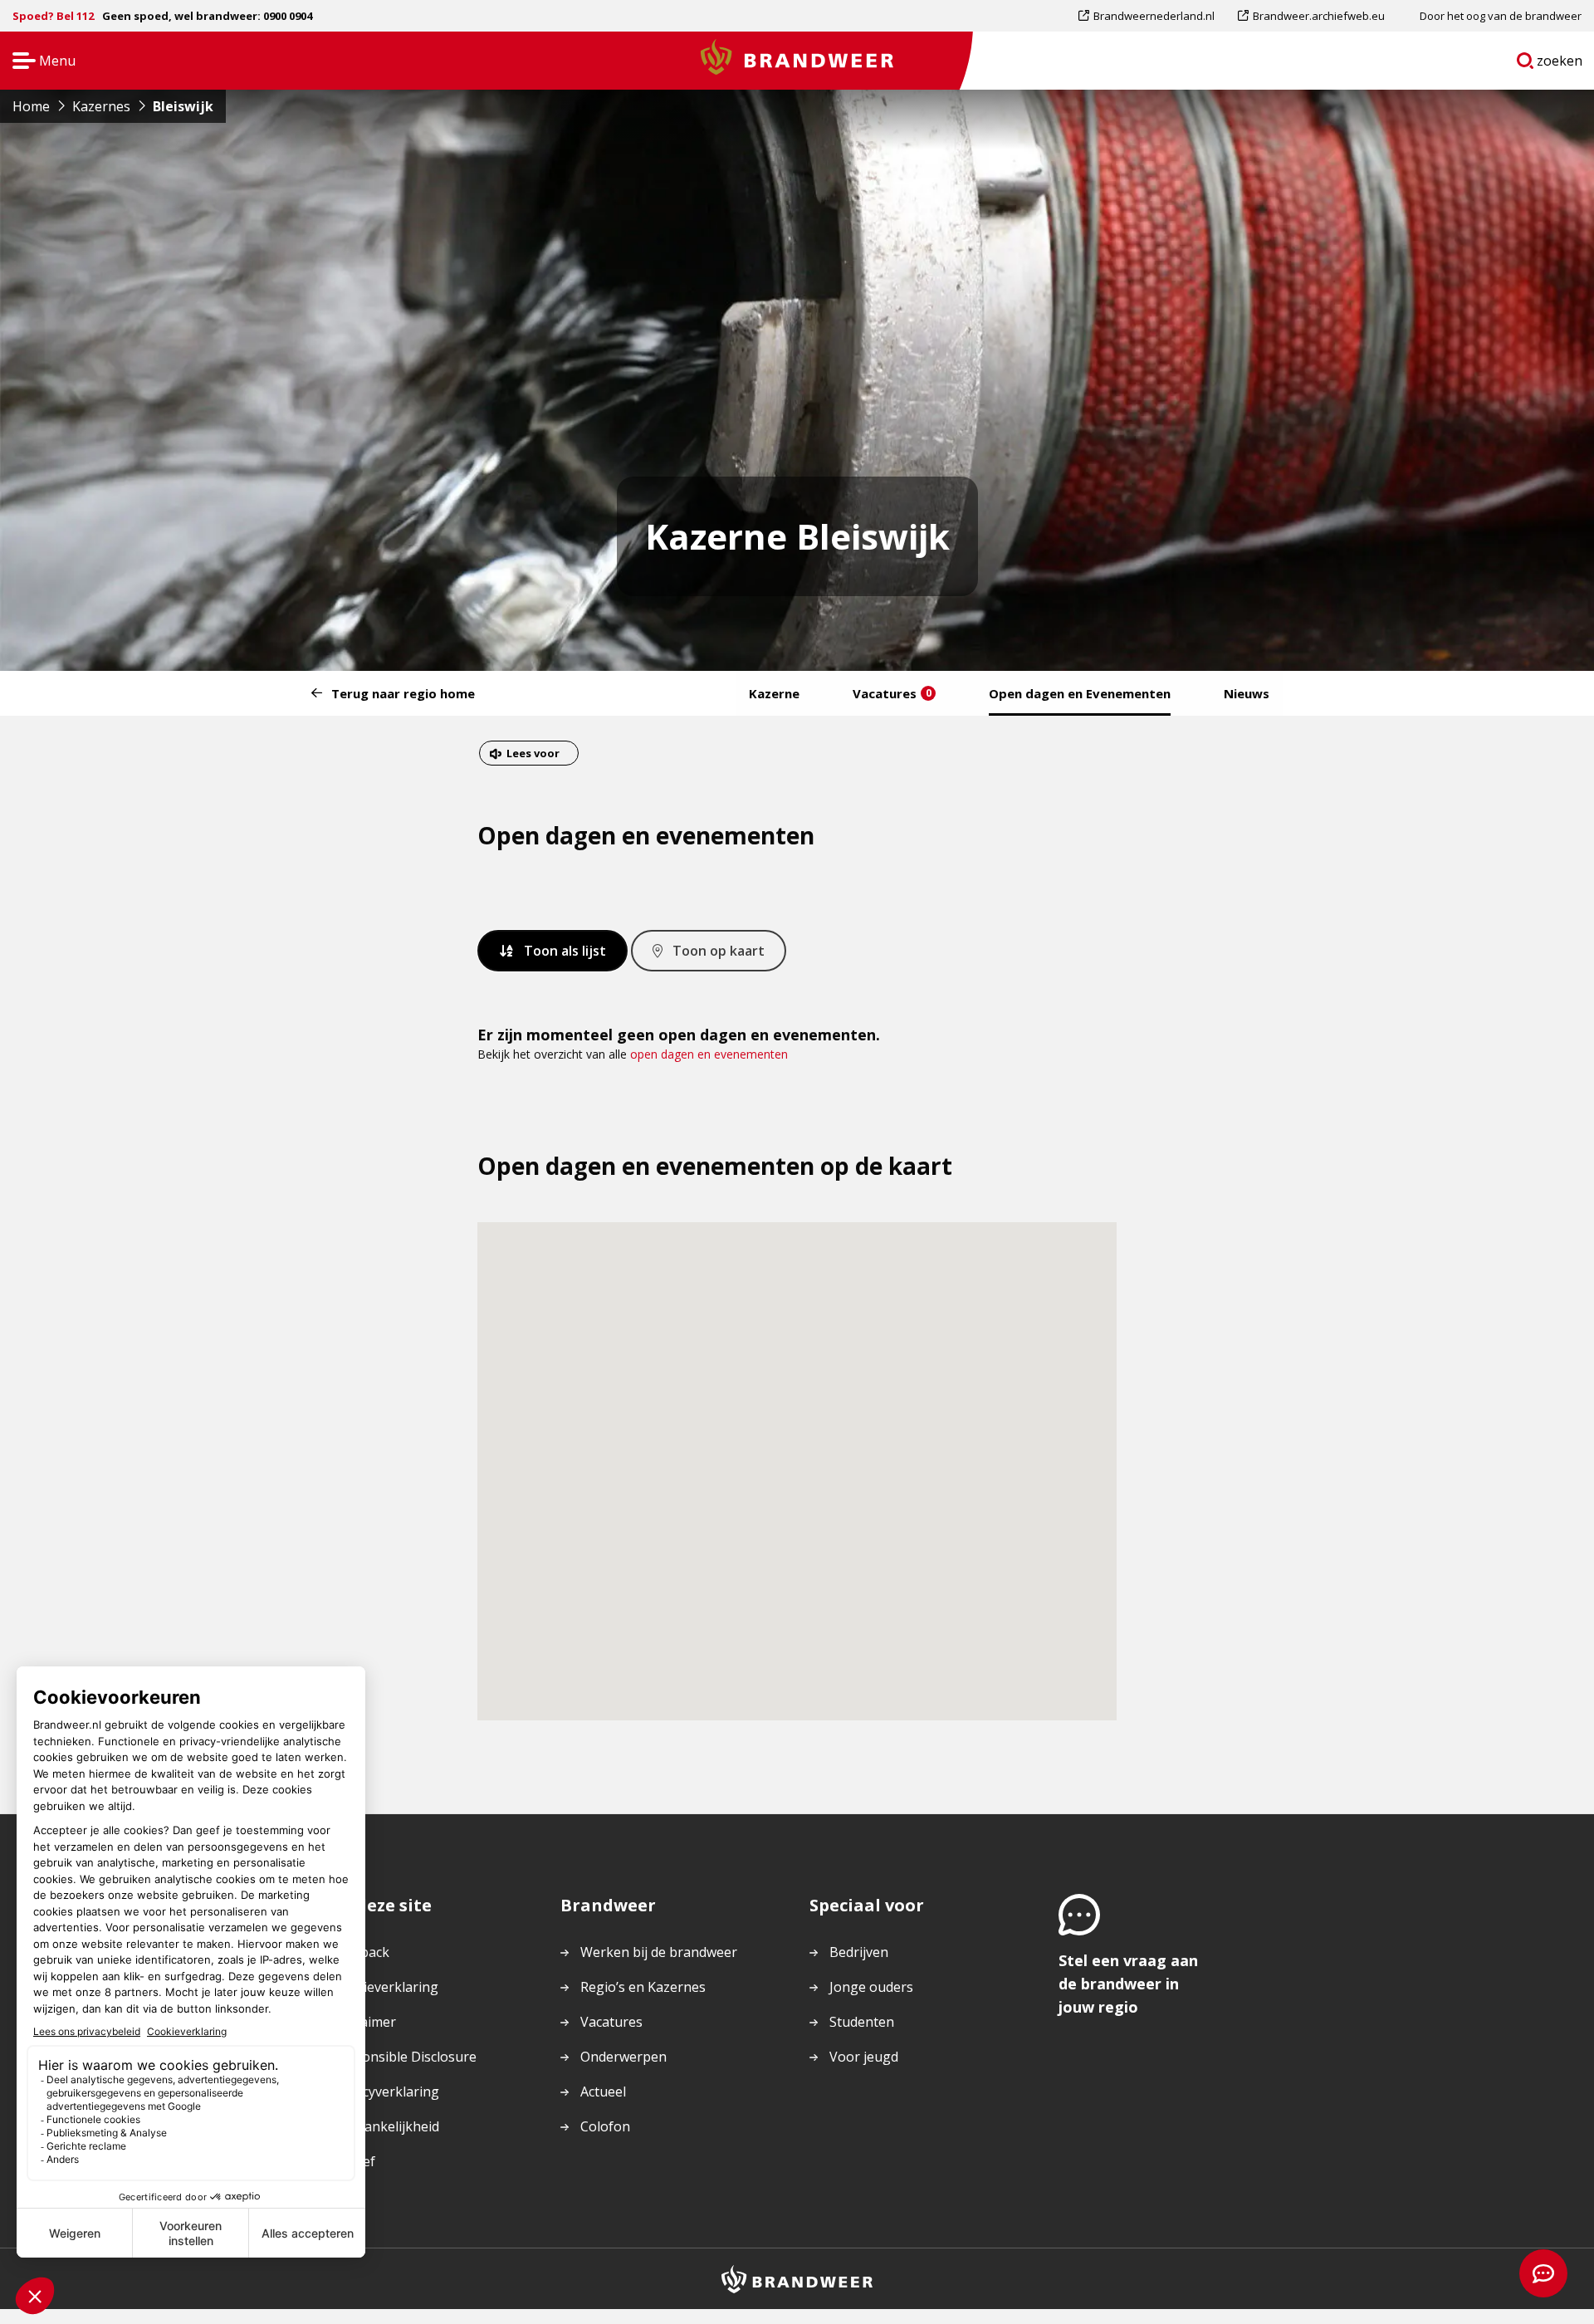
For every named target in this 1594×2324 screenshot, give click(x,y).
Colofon (605, 2126)
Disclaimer (364, 2022)
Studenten (862, 2022)
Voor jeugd (864, 2057)
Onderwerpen (623, 2057)
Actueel (603, 2092)
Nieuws (1247, 693)
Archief (353, 2161)
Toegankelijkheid (385, 2126)
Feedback (360, 1952)
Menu (39, 62)
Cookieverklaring (385, 1987)
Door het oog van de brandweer (1501, 16)
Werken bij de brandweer (659, 1952)
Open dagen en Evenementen (1080, 693)
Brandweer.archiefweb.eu (1318, 20)
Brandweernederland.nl (1154, 20)
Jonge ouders (871, 1987)
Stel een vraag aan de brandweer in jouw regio (1128, 1984)
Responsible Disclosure (404, 2057)
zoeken (1560, 64)
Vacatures (892, 693)
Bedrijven (859, 1952)
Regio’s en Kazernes (643, 1987)
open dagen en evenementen (709, 1054)
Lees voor (533, 755)
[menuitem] (1152, 16)
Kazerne (774, 693)
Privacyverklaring (385, 2092)
